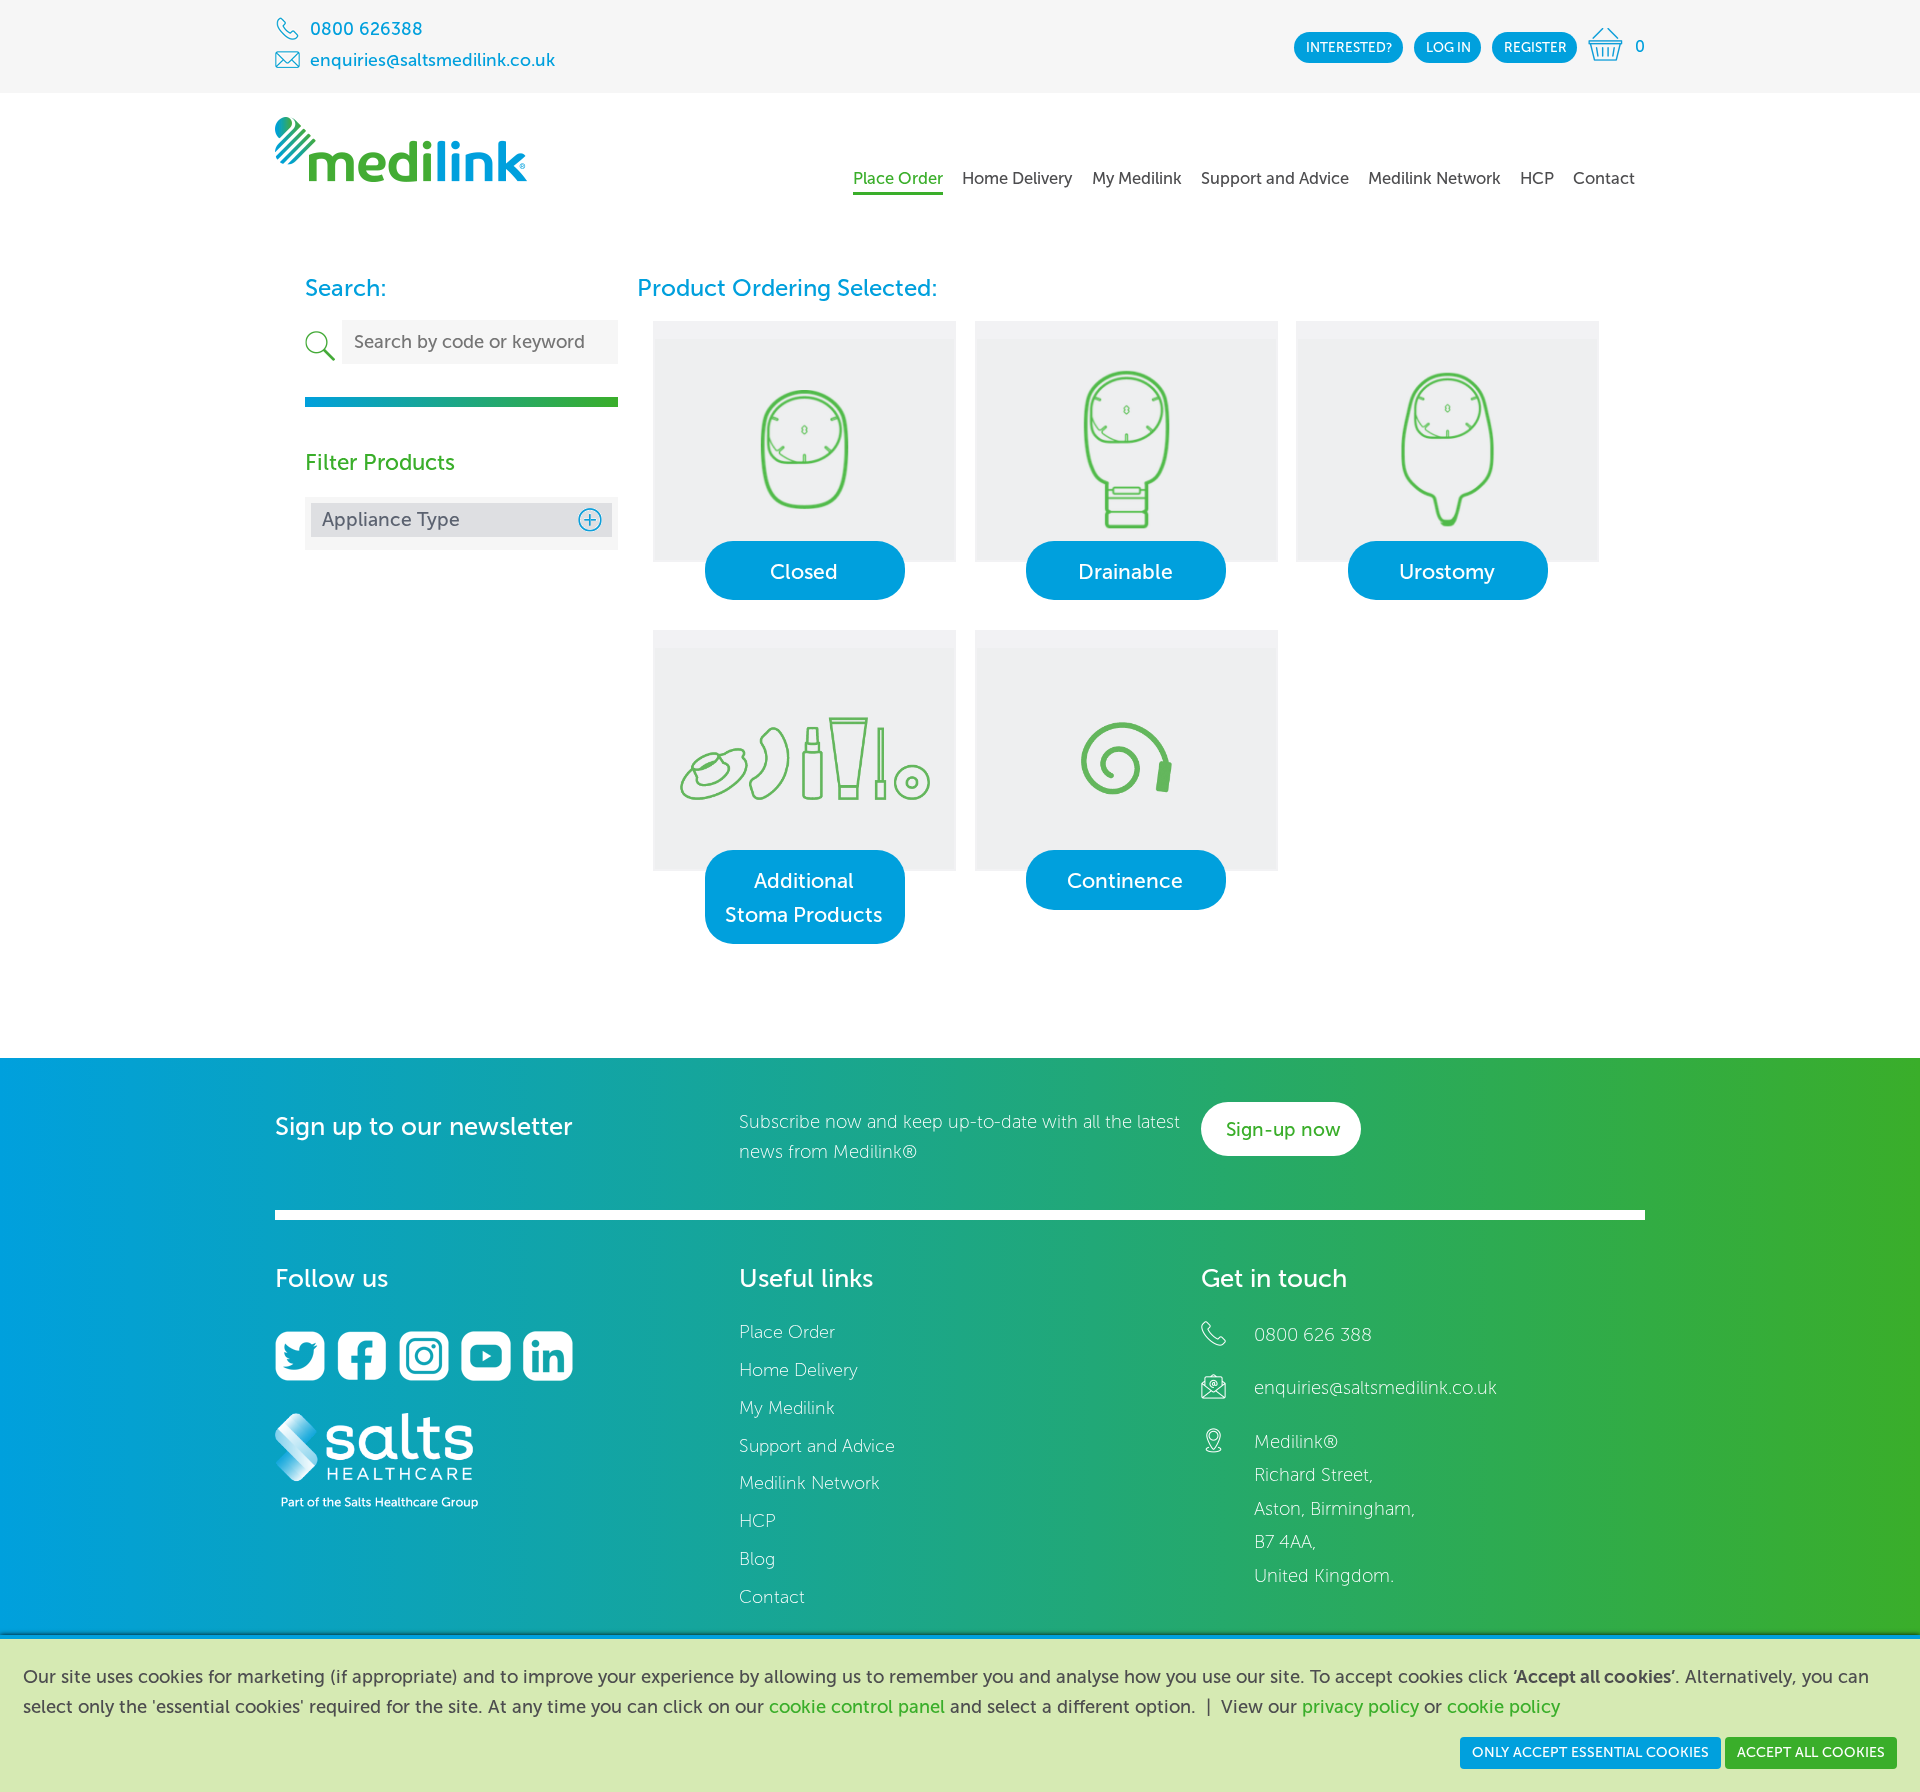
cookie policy (1503, 1707)
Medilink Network (809, 1483)
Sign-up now (1283, 1129)
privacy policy (1360, 1707)
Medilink (401, 149)
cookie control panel (857, 1707)
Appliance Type (391, 519)
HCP (757, 1521)
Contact (772, 1597)
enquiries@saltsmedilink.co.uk (1375, 1388)
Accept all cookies (1811, 1752)
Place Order (787, 1332)
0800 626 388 (1313, 1335)
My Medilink (787, 1408)
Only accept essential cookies (1590, 1752)
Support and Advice (817, 1446)
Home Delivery (798, 1370)
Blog (757, 1559)
